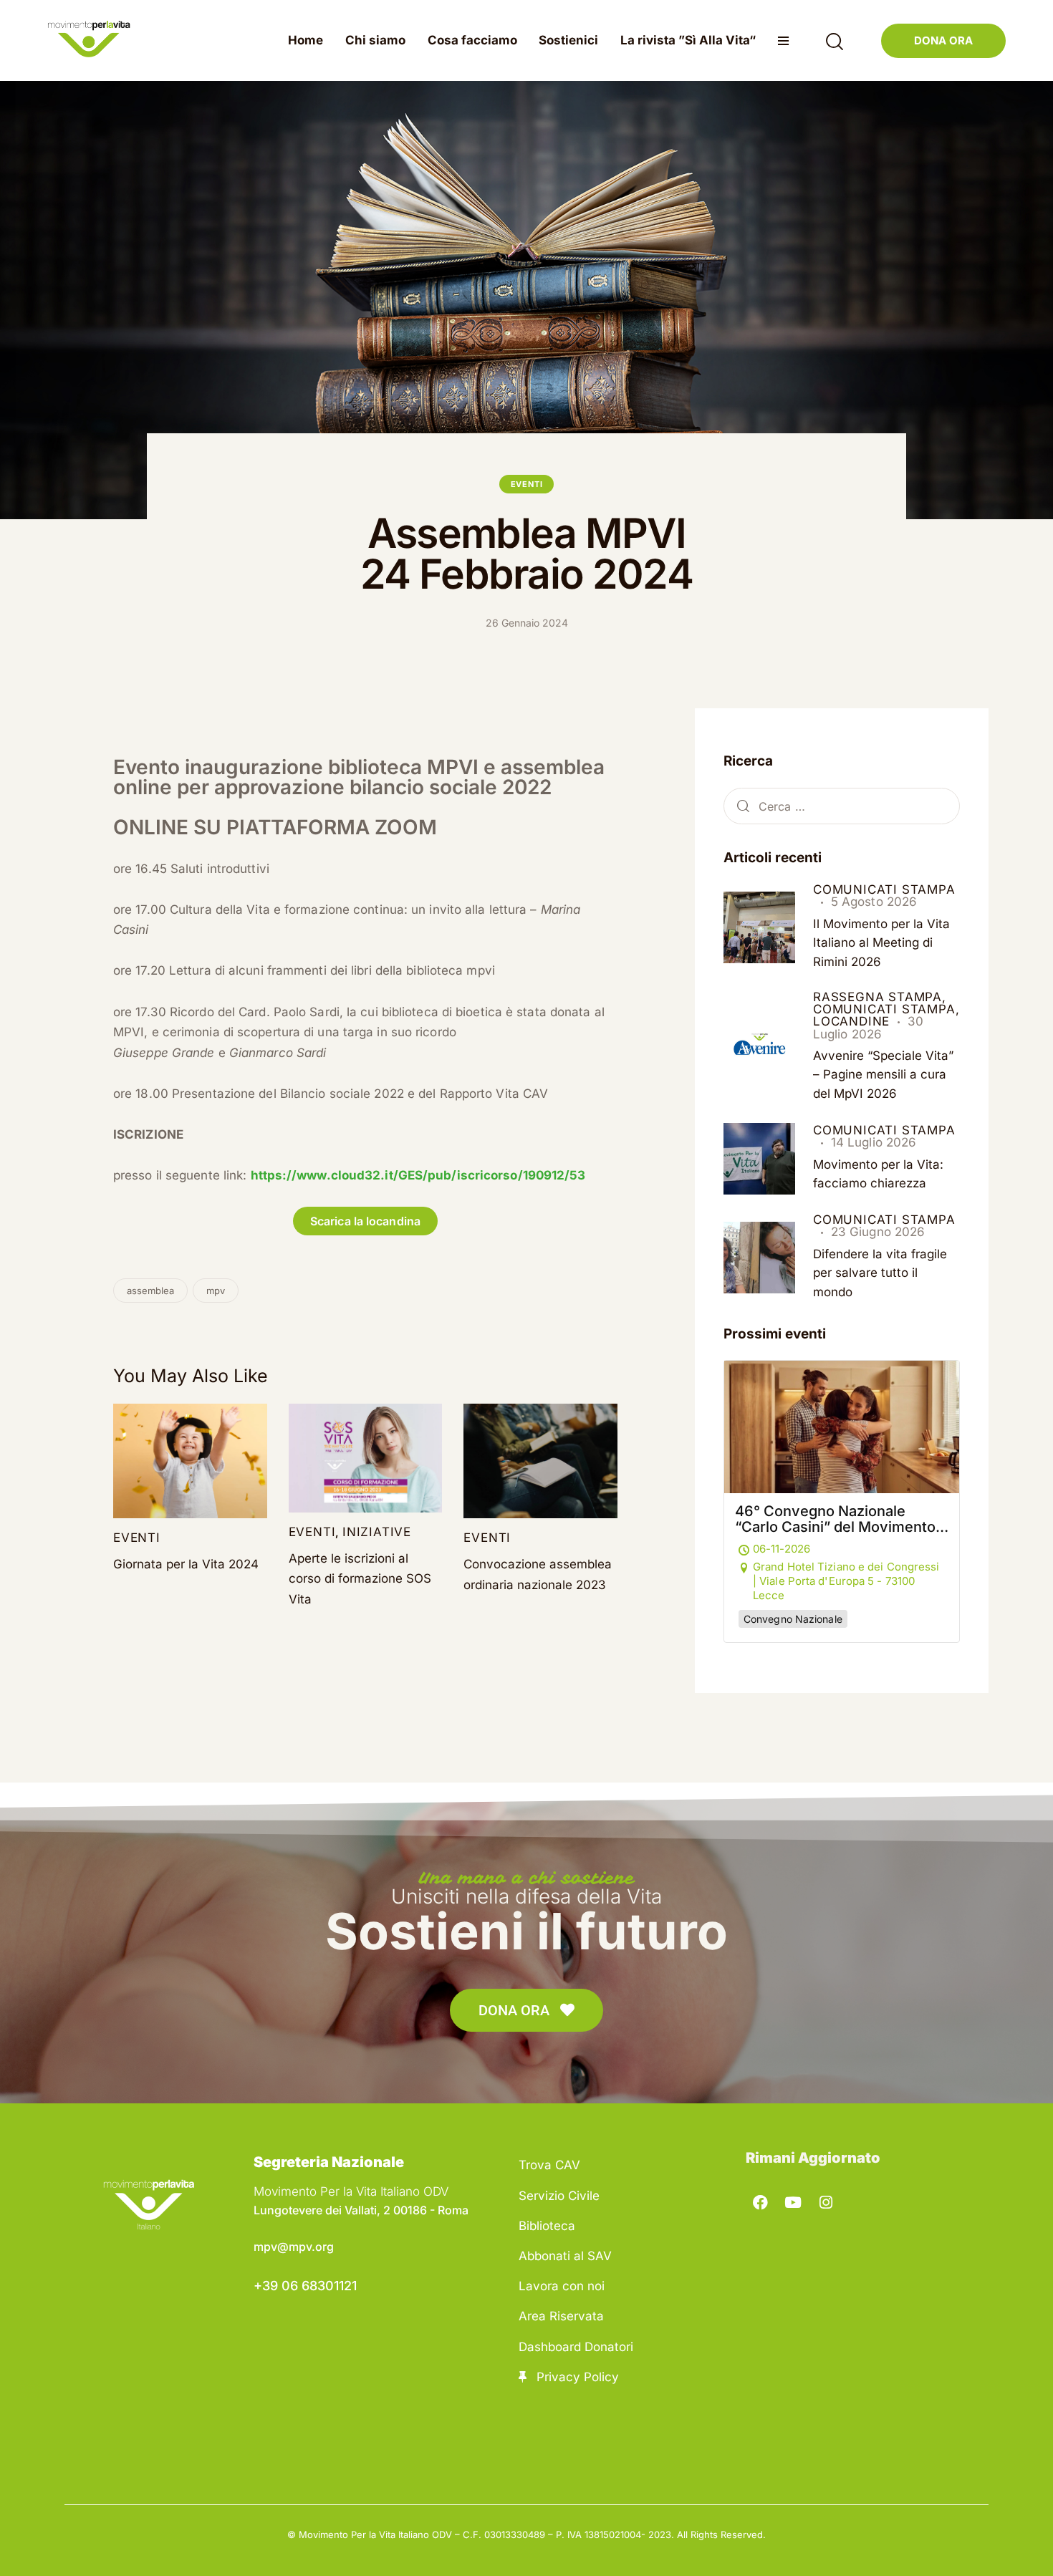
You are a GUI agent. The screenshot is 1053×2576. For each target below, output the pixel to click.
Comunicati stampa (884, 889)
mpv (216, 1291)
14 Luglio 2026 (874, 1142)
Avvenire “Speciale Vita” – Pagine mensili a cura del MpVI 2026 (883, 1075)
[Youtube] (793, 2203)
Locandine (851, 1021)
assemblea (150, 1291)
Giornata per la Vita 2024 (186, 1564)
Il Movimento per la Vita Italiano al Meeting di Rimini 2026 (881, 943)
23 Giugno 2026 (878, 1232)
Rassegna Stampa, (880, 997)
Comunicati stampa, (886, 1009)
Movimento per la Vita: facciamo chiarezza (878, 1174)
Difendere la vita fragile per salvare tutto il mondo (880, 1273)
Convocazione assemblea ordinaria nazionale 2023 (538, 1574)
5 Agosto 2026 (874, 902)
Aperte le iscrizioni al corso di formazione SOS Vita (360, 1579)
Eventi (527, 484)
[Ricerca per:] (842, 806)
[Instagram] (826, 2203)
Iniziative (377, 1532)
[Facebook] (760, 2203)
